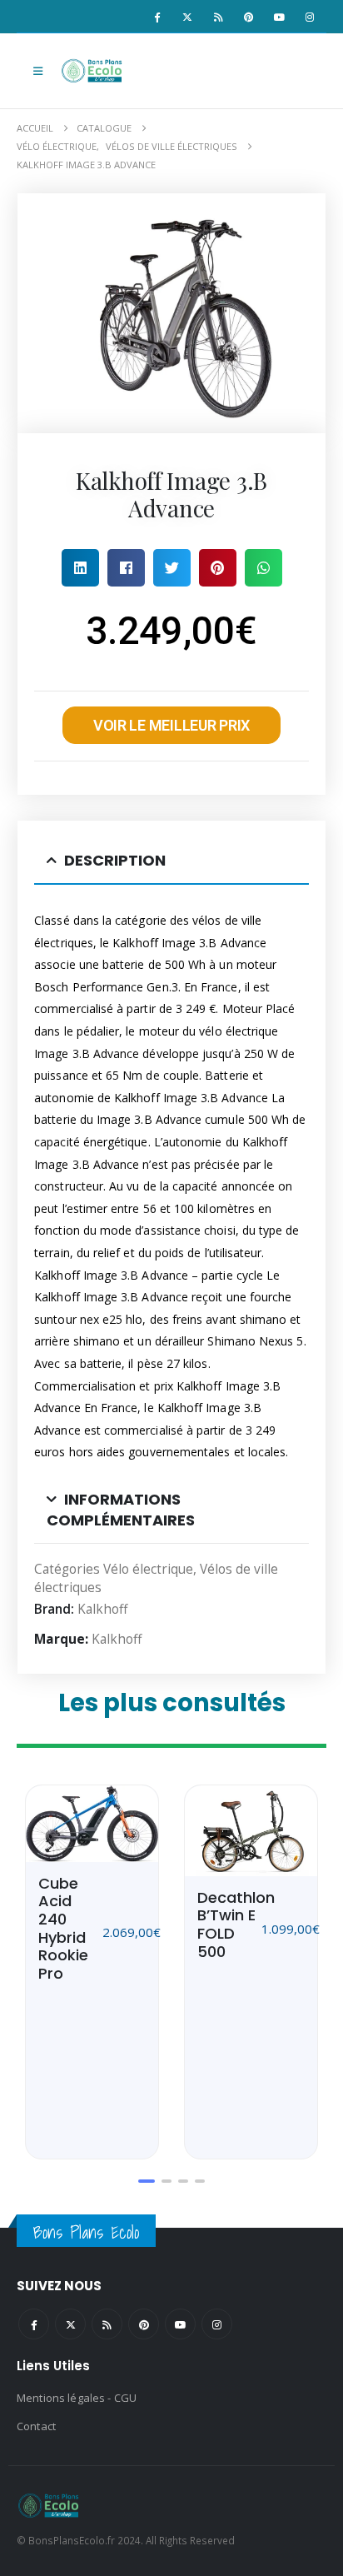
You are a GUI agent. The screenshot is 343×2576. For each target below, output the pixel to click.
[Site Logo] (93, 71)
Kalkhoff (102, 1609)
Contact (36, 2426)
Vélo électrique (148, 1569)
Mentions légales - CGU (77, 2398)
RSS (107, 2324)
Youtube (180, 2324)
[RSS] (218, 17)
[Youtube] (279, 17)
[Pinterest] (249, 17)
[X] (187, 17)
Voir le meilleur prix (171, 725)
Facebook (34, 2324)
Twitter (70, 2324)
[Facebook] (157, 17)
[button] (38, 71)
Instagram (217, 2324)
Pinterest (144, 2324)
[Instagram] (310, 17)
